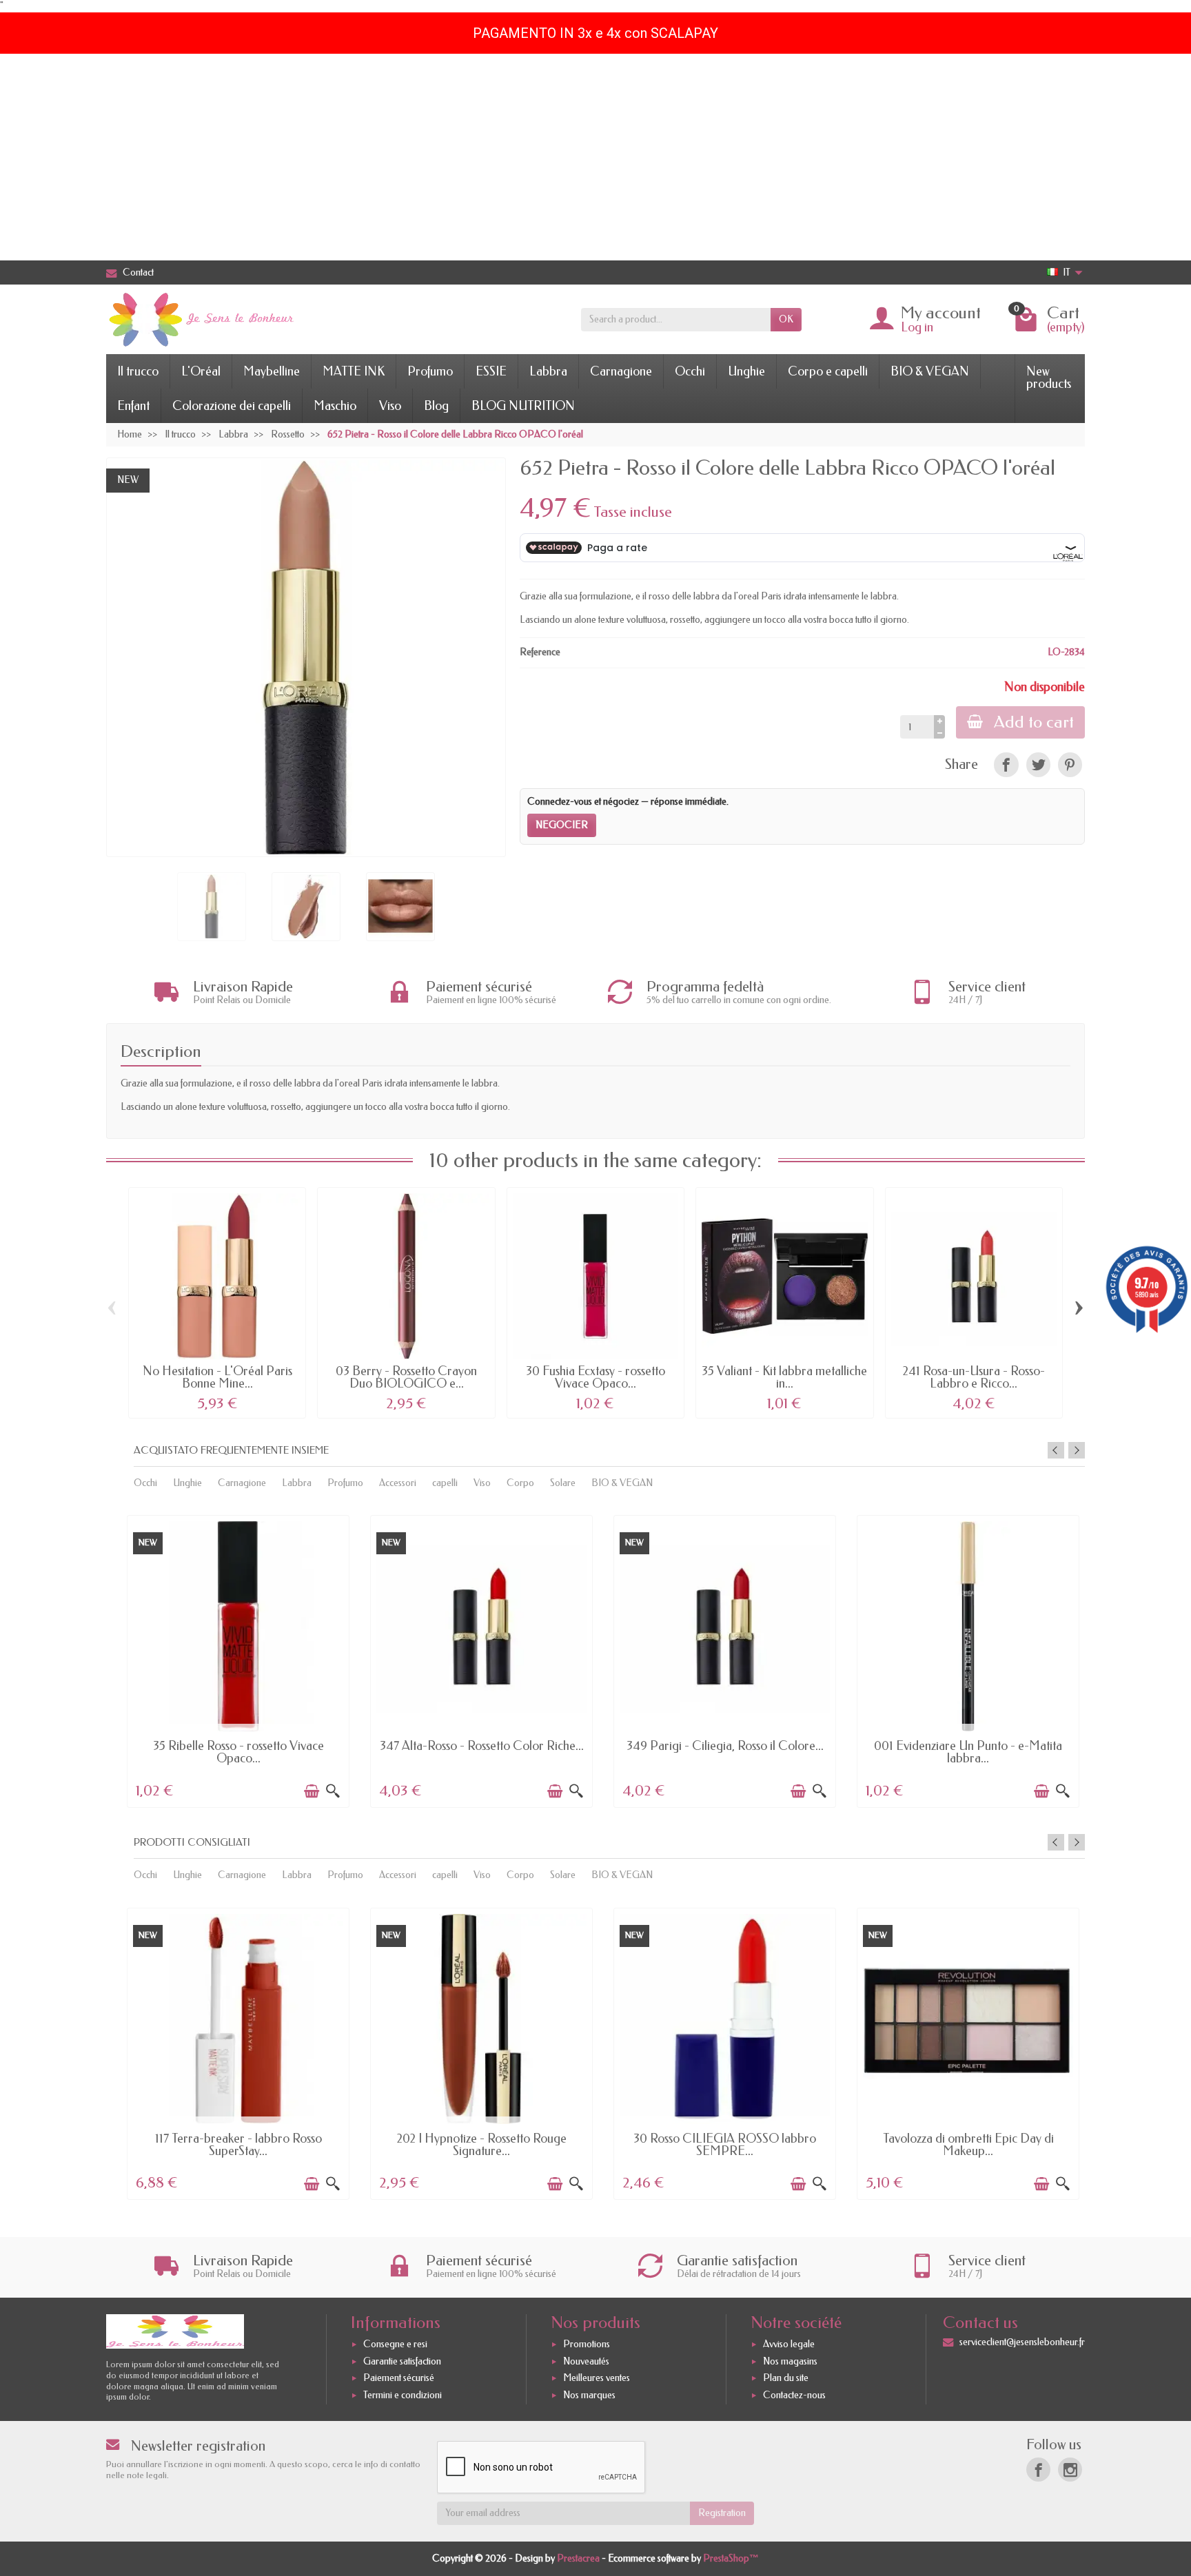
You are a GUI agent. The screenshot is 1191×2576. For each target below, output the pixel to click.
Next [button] (1077, 1450)
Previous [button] (1056, 1450)
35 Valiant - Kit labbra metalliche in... (784, 1377)
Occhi (690, 371)
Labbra (548, 371)
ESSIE (491, 371)
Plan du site (786, 2379)
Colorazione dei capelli (232, 406)
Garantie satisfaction (402, 2361)
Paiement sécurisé (399, 2379)
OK (786, 319)
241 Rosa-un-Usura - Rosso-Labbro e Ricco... (974, 1377)
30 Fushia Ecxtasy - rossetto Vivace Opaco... (595, 1377)
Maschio (335, 406)
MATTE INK (354, 371)
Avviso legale (789, 2344)
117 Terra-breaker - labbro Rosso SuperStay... (238, 2145)
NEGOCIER (562, 825)
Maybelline (272, 371)
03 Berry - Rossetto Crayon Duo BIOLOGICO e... (406, 1377)
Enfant (133, 406)
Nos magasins (790, 2361)
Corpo (520, 1483)
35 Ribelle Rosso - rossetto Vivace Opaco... (238, 1752)
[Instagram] (1070, 2470)
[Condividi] (1006, 764)
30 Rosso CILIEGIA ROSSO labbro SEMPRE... (725, 2145)
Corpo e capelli (828, 371)
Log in (917, 327)
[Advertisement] (595, 157)
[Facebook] (1038, 2470)
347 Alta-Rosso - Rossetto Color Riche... (482, 1746)
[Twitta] (1038, 764)
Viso (390, 406)
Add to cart (1034, 722)
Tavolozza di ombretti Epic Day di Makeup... (968, 2145)
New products (1049, 378)
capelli (445, 1483)
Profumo (430, 371)
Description (161, 1051)
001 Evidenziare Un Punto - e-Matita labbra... (968, 1752)
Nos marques (589, 2395)
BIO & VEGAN (930, 371)
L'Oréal (201, 371)
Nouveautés (586, 2361)
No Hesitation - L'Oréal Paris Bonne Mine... (217, 1377)
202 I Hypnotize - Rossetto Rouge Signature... (482, 2145)
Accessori (398, 1483)
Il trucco (138, 371)
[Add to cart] (312, 1791)
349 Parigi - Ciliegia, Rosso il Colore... (725, 1746)
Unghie (746, 371)
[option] (238, 1660)
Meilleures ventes (597, 2379)
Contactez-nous (794, 2395)
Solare (563, 1483)
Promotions (587, 2344)
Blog (436, 406)
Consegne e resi (395, 2344)
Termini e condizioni (403, 2395)
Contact (138, 272)
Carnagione (621, 371)
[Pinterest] (1070, 764)
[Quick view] (333, 1791)
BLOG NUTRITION (523, 406)
